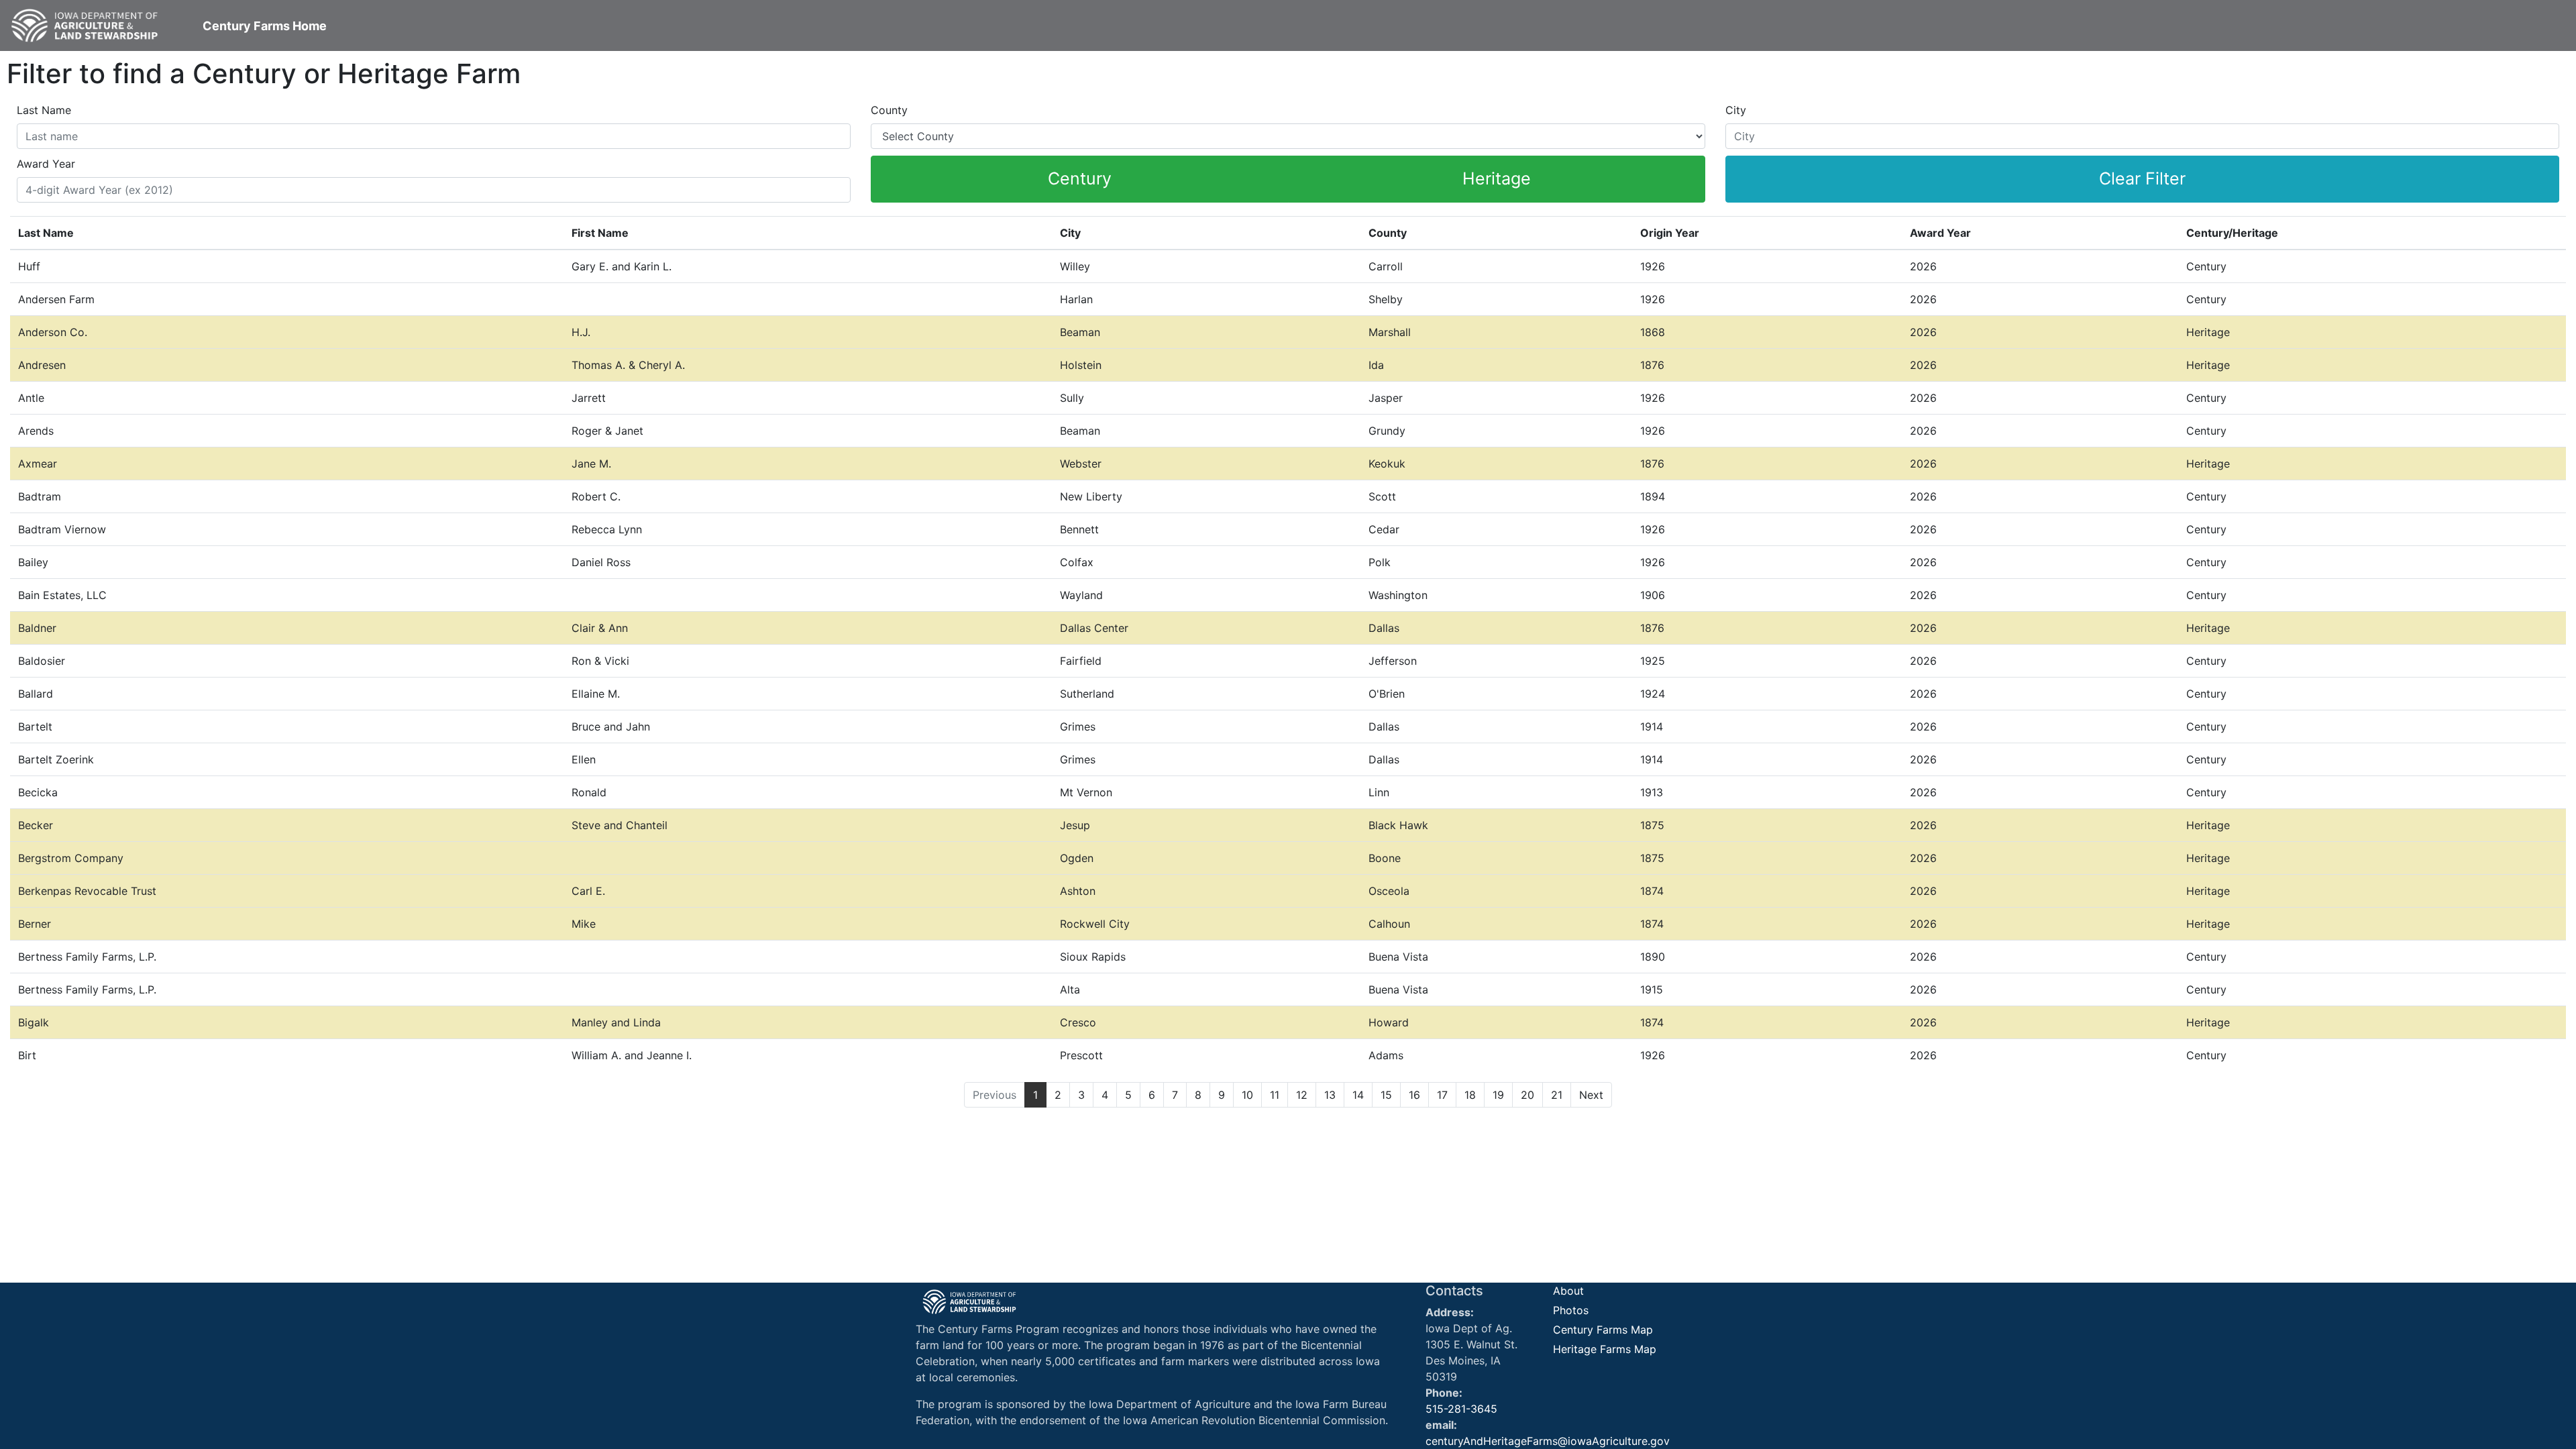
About (1568, 1291)
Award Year (46, 164)
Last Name (44, 110)
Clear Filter (2142, 178)
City (1736, 110)
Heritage (1497, 178)
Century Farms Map (1603, 1330)
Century (1080, 178)
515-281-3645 (1461, 1409)
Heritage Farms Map (1605, 1349)
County (889, 110)
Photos (1571, 1310)
